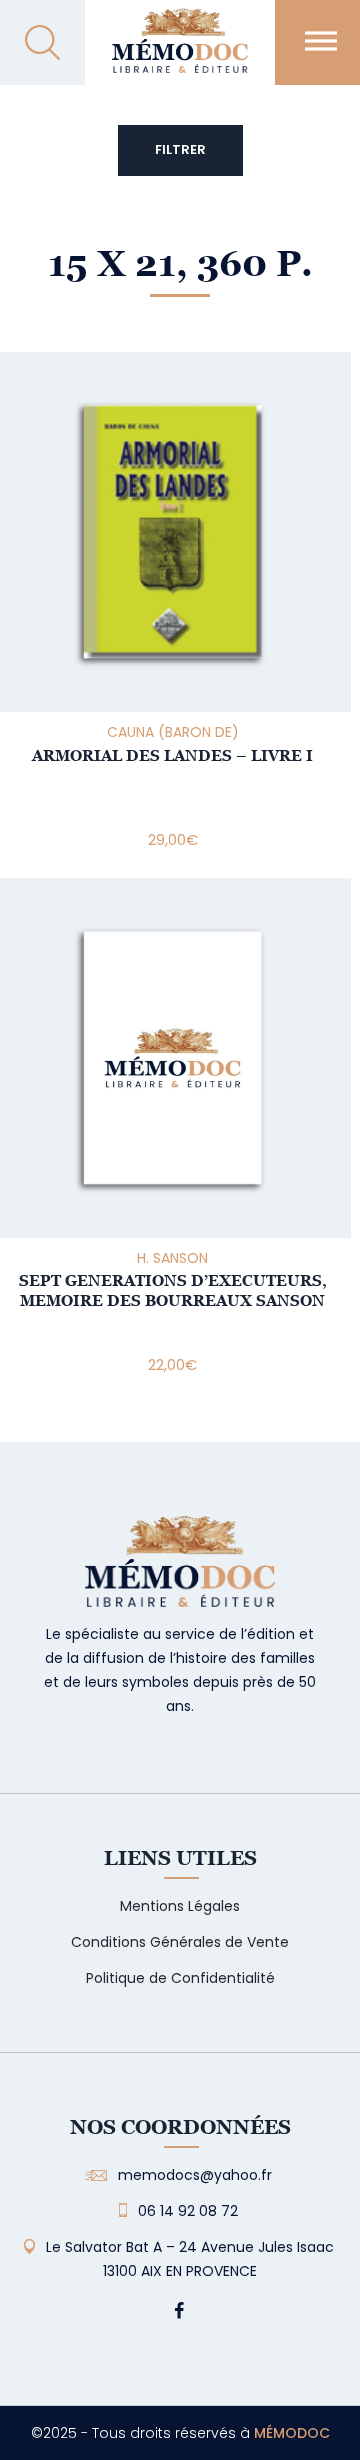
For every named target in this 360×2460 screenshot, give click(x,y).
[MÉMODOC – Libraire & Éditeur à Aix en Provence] (179, 52)
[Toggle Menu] (321, 40)
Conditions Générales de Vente (180, 1942)
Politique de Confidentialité (180, 1978)
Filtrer (180, 149)
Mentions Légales (180, 1906)
